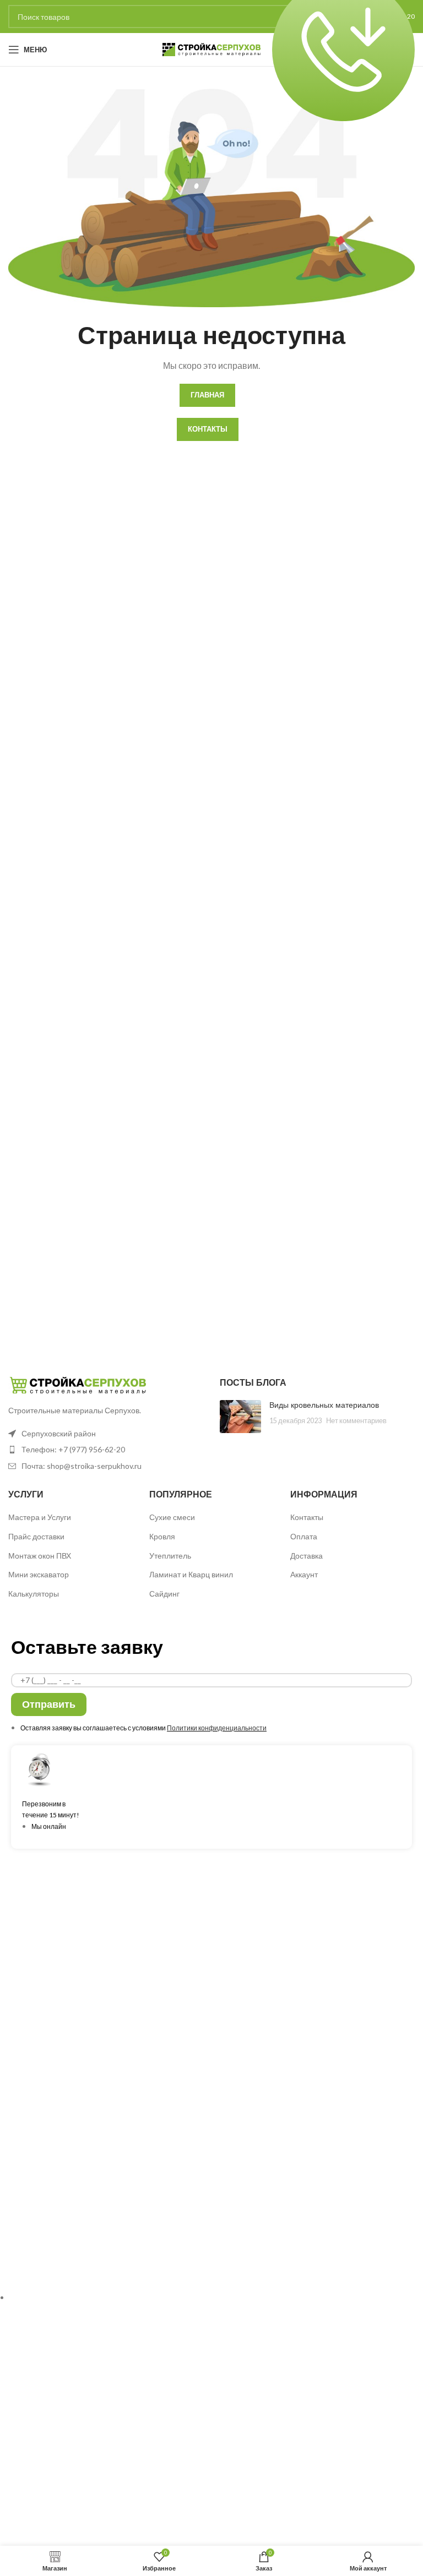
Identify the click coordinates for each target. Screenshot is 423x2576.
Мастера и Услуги (40, 1517)
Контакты (307, 1517)
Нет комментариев (356, 1421)
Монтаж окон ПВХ (40, 1556)
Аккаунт (304, 1574)
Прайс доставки (36, 1536)
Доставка (307, 1556)
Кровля (162, 1536)
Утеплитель (170, 1556)
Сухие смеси (172, 1517)
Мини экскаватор (39, 1574)
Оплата (304, 1536)
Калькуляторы (34, 1594)
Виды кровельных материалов (324, 1405)
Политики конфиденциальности (217, 1728)
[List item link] (106, 1450)
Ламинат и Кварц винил (191, 1574)
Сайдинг (164, 1594)
